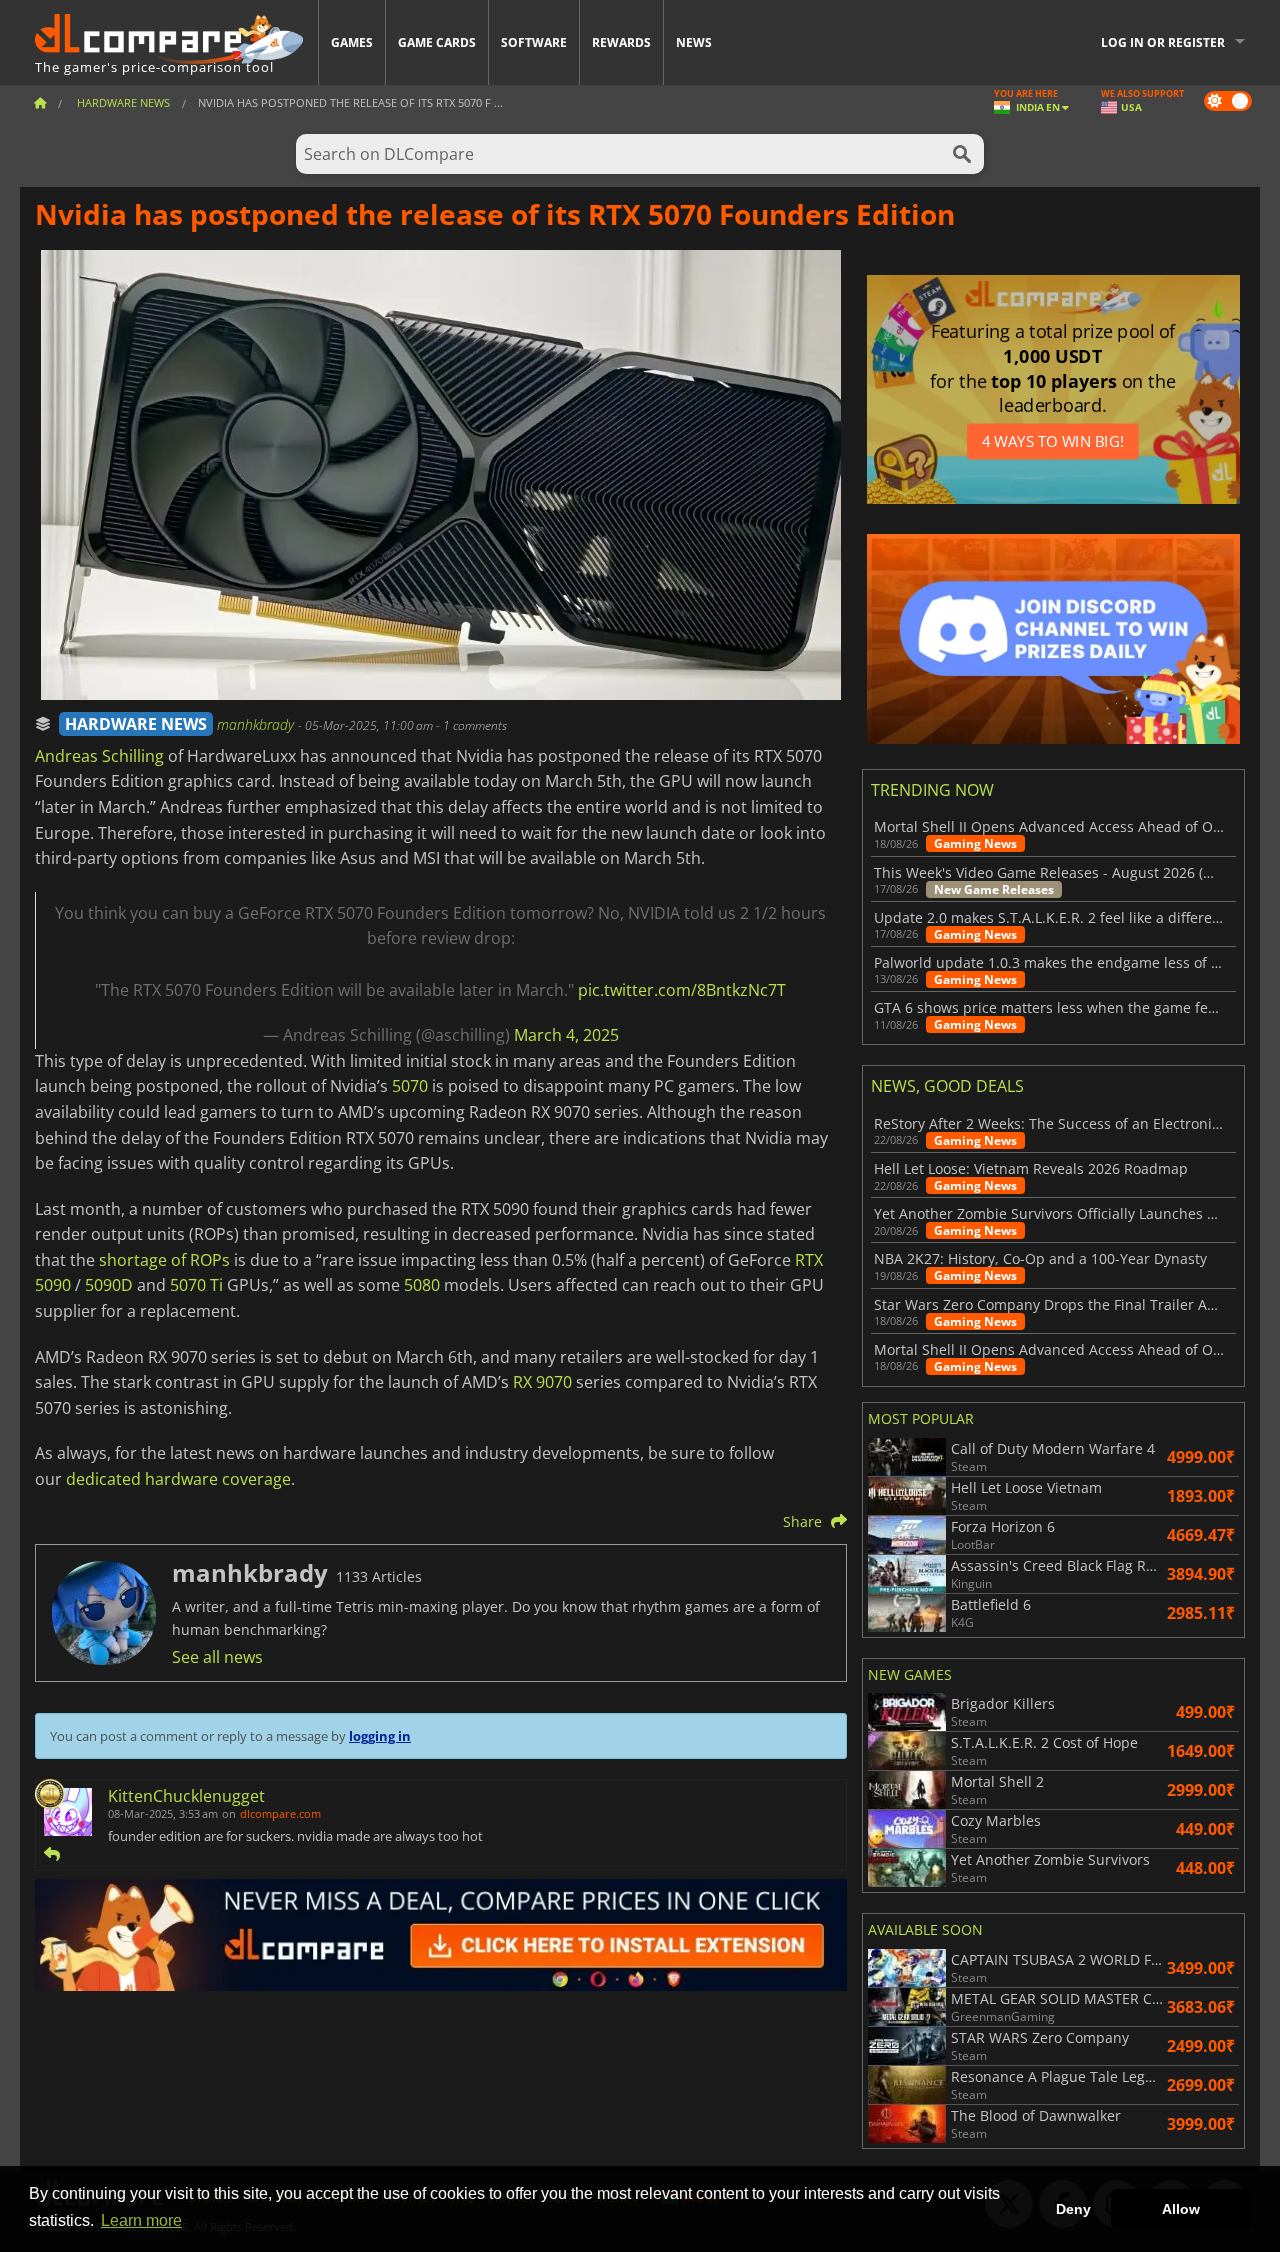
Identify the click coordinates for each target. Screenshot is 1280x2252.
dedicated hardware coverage (178, 1479)
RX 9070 (542, 1382)
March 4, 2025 (566, 1035)
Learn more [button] (141, 2220)
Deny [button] (1073, 2209)
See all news (217, 1657)
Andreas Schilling (99, 756)
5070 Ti (196, 1285)
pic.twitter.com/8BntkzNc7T (682, 990)
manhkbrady (257, 724)
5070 (410, 1086)
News (694, 42)
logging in (380, 1736)
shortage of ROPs (164, 1260)
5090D (109, 1285)
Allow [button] (1181, 2209)
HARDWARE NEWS (136, 724)
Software (534, 42)
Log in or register (1163, 42)
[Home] (40, 102)
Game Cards (437, 42)
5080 (422, 1285)
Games (352, 42)
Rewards (621, 42)
